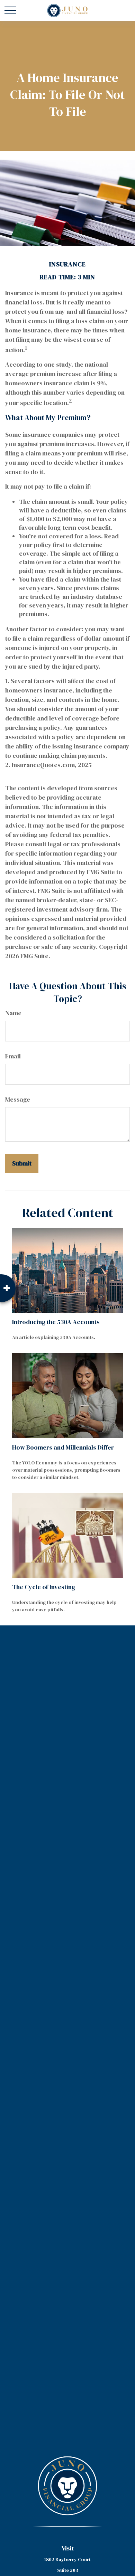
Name (13, 1013)
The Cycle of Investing (44, 1587)
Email (13, 1056)
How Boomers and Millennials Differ (63, 1447)
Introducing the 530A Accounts (56, 1322)
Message (18, 1099)
